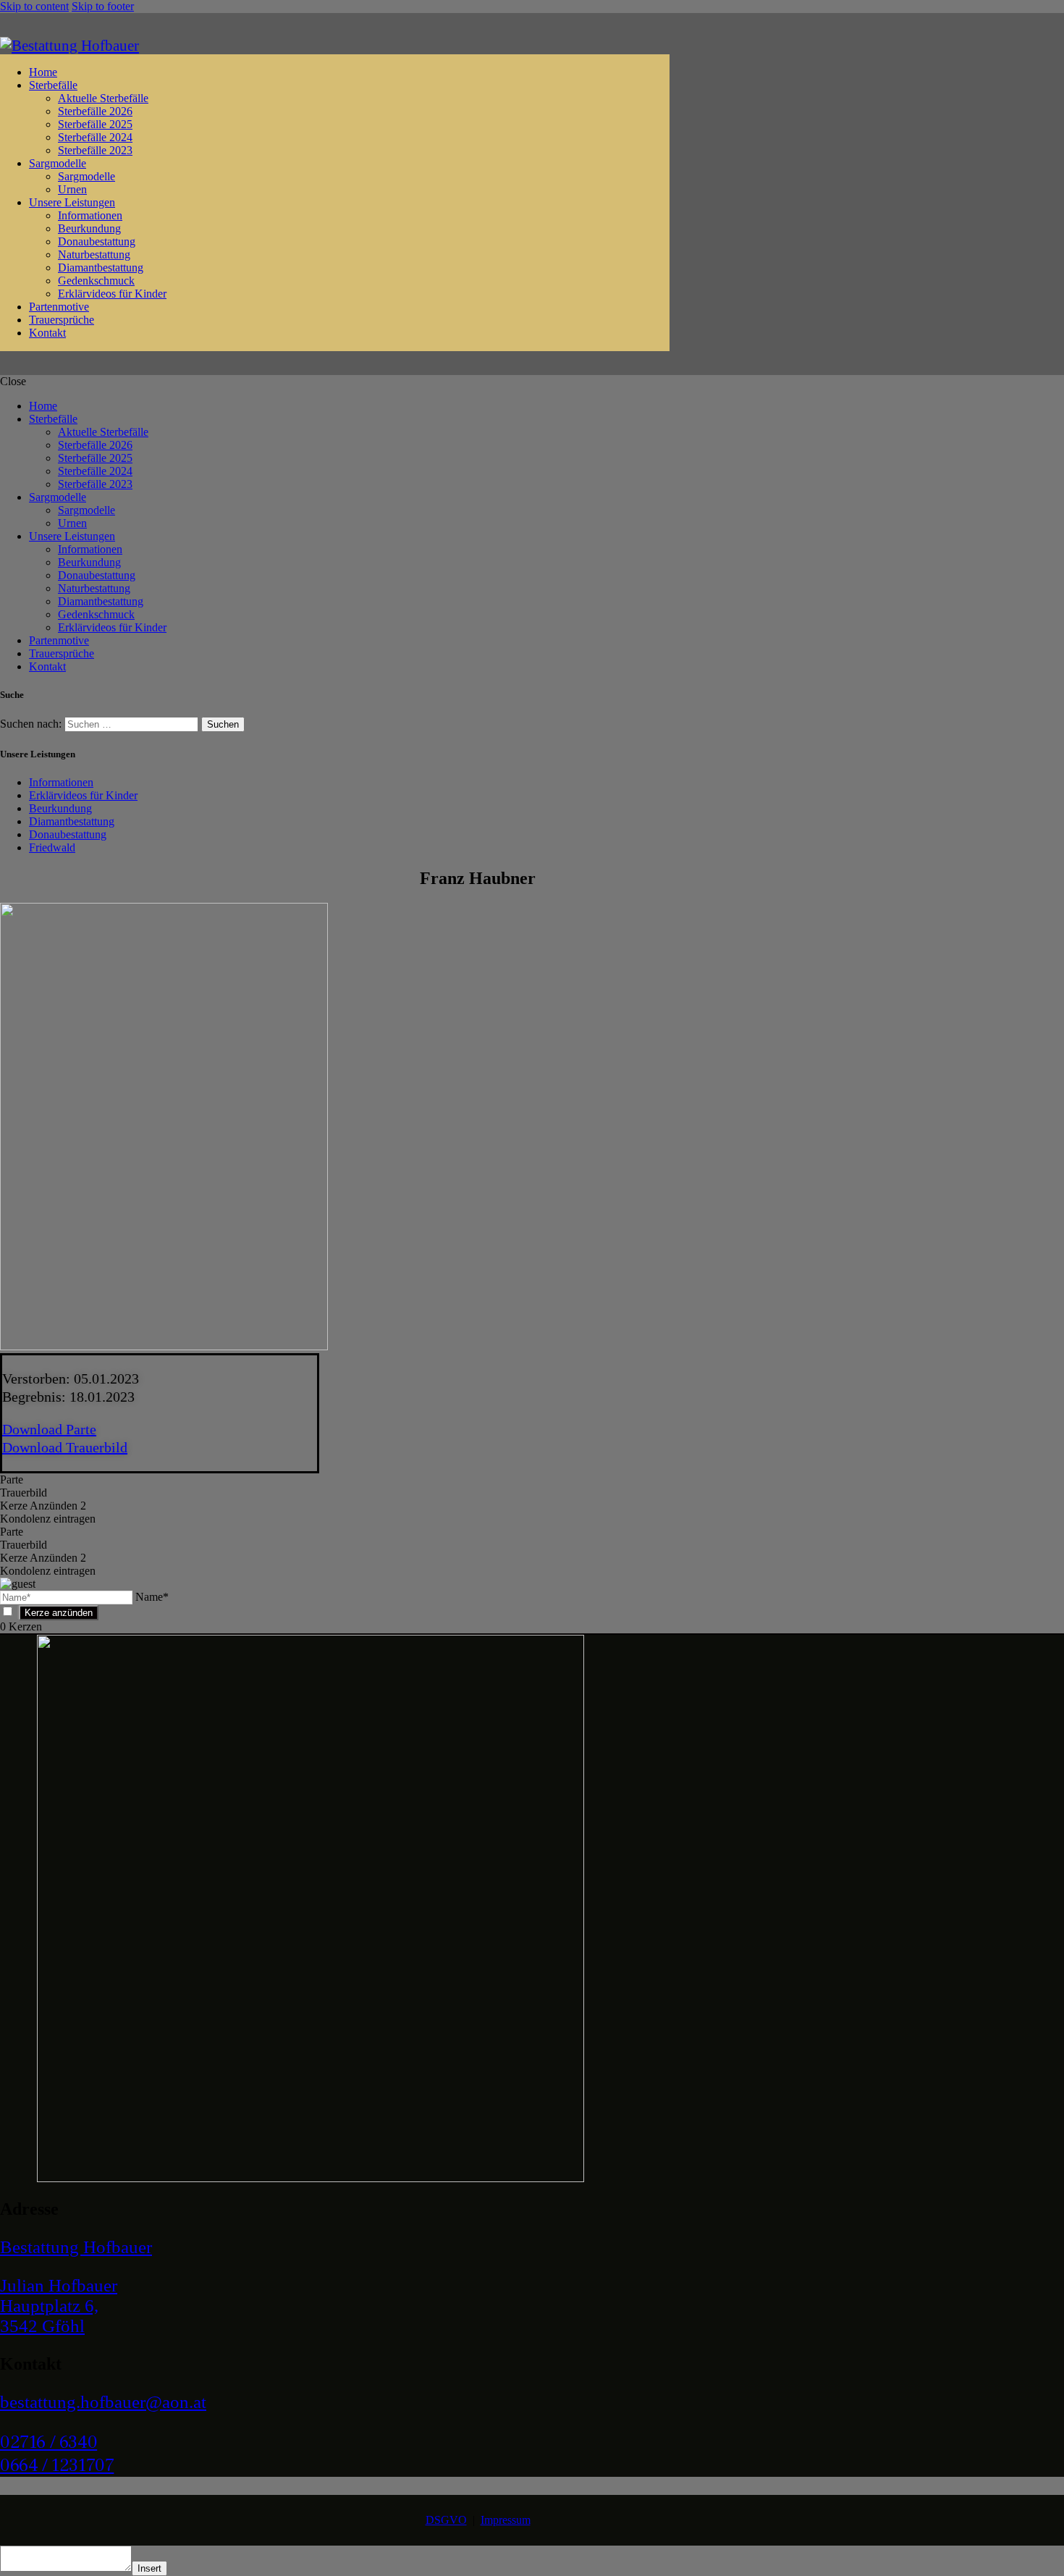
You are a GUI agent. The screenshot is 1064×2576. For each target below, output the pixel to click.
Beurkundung (60, 808)
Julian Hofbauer (59, 2285)
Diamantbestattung (72, 821)
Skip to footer (103, 6)
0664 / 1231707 (57, 2465)
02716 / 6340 (48, 2442)
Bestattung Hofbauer (76, 2247)
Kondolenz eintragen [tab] (48, 1519)
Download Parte (49, 1429)
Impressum (506, 2520)
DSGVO (446, 2520)
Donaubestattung (68, 834)
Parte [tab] (12, 1479)
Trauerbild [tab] (24, 1493)
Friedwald (52, 847)
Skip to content (34, 6)
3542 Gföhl (42, 2326)
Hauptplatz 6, (49, 2306)
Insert (149, 2568)
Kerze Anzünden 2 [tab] (43, 1506)
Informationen (61, 782)
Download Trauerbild (65, 1447)
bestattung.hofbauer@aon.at (103, 2402)
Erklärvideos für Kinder (83, 795)
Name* (152, 1597)
